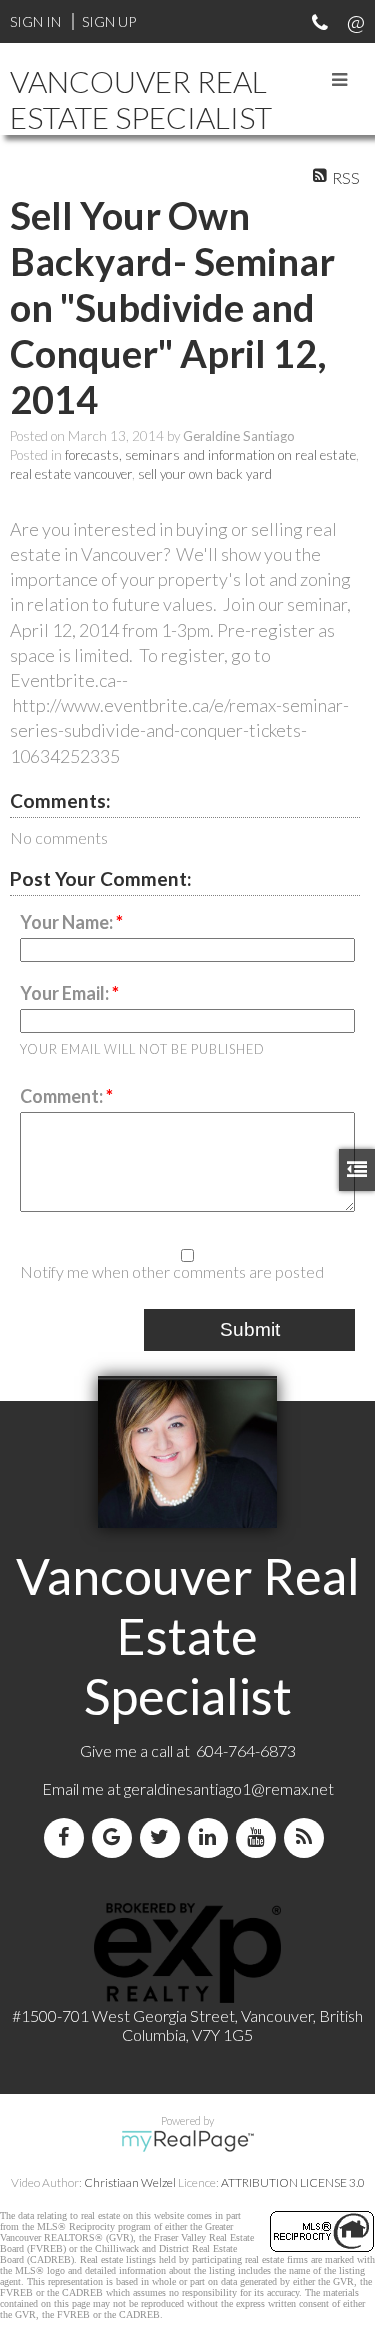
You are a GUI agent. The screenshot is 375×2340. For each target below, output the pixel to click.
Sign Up (109, 21)
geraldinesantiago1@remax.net (229, 1788)
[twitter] (164, 1837)
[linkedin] (212, 1837)
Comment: (63, 1096)
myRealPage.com (187, 2141)
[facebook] (68, 1837)
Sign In (35, 21)
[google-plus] (116, 1837)
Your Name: (68, 922)
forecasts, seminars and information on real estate (210, 455)
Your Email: (66, 993)
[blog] (308, 1837)
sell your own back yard (205, 474)
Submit (250, 1329)
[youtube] (260, 1837)
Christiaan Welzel (130, 2182)
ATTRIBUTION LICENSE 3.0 (293, 2182)
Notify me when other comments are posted (172, 1271)
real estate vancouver (71, 474)
